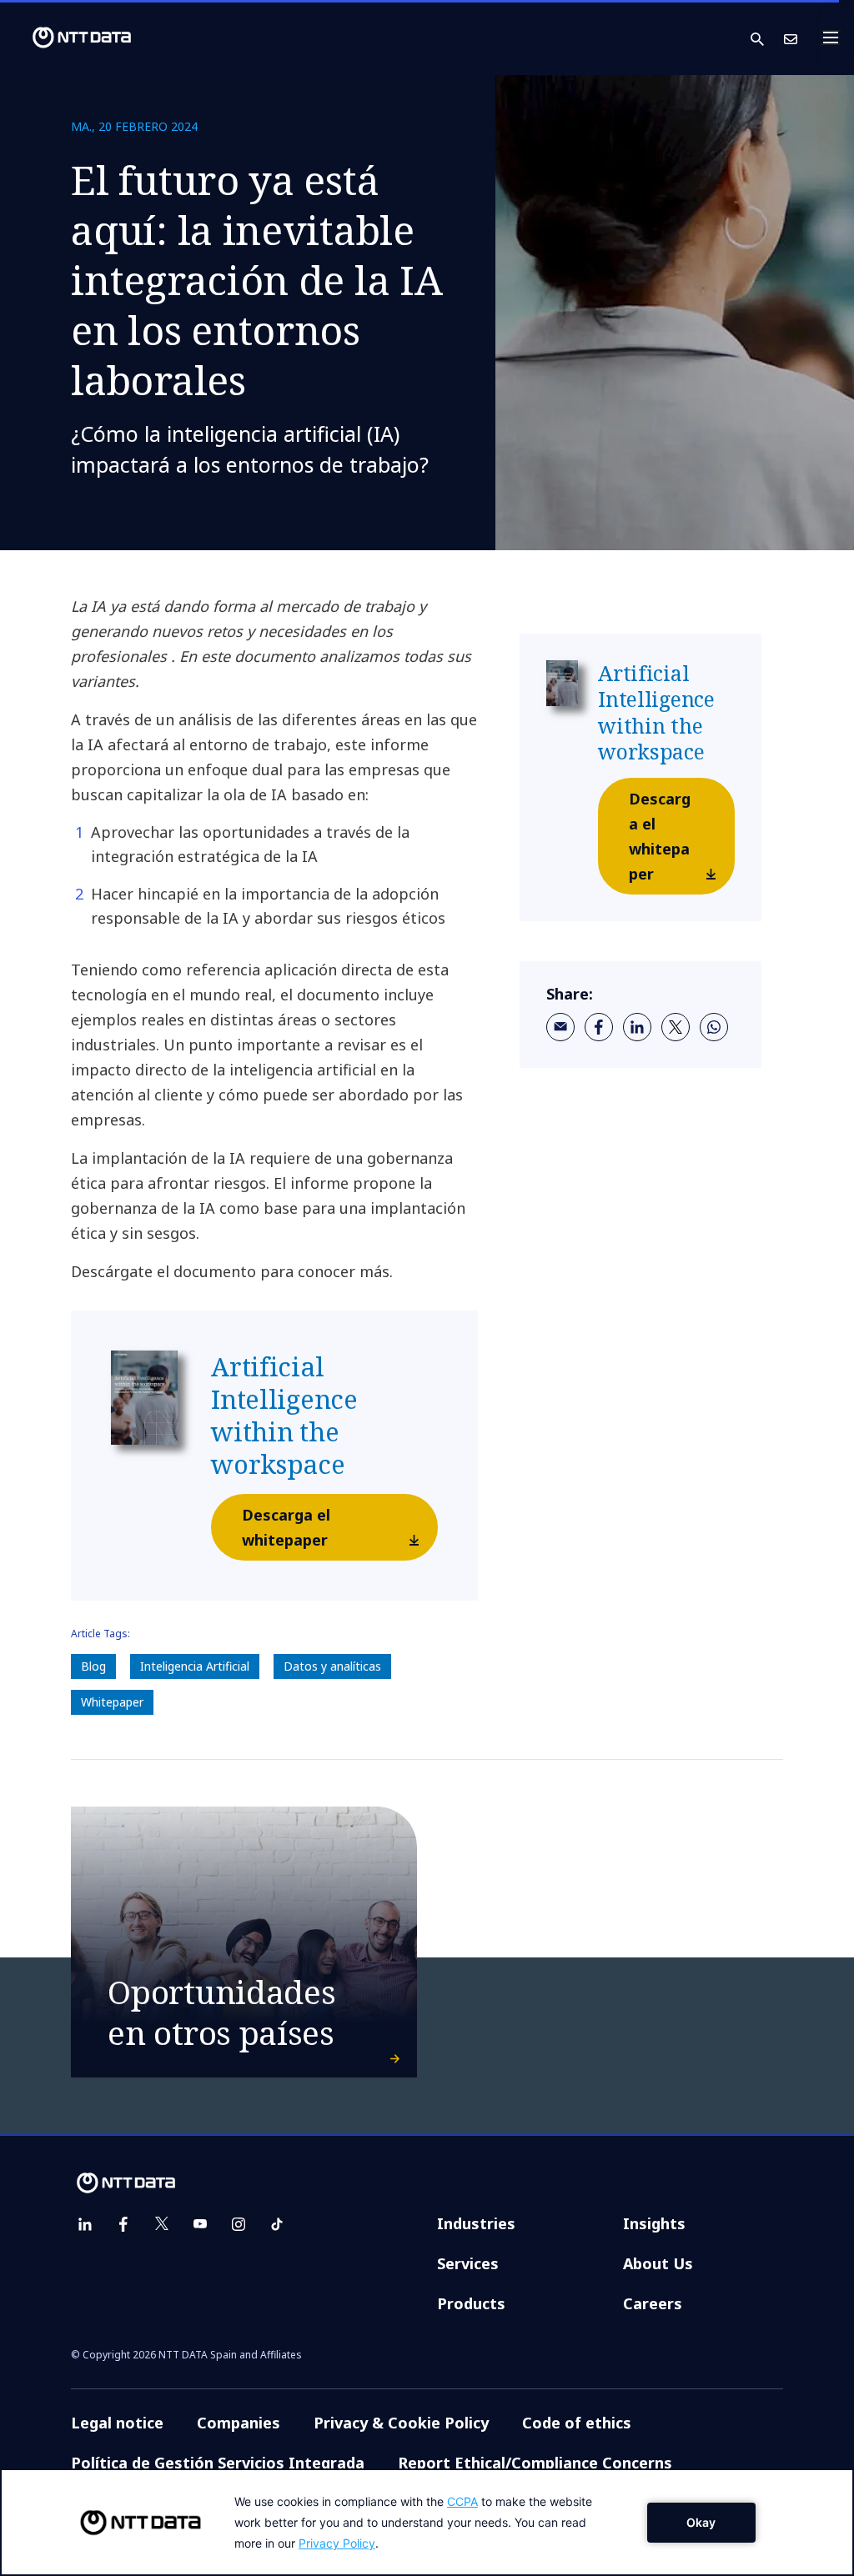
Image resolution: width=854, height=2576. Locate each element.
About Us (658, 2263)
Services (468, 2263)
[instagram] (239, 2224)
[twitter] (676, 1027)
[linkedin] (637, 1027)
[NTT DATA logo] (68, 38)
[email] (560, 1027)
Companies (239, 2423)
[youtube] (200, 2224)
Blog (93, 1666)
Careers (653, 2303)
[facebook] (599, 1027)
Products (471, 2303)
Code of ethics (577, 2423)
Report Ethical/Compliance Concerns (535, 2463)
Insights (654, 2223)
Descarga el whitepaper (286, 1527)
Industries (476, 2223)
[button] (767, 38)
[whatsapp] (714, 1027)
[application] (427, 2522)
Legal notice (117, 2423)
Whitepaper (112, 1702)
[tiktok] (277, 2224)
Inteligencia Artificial (195, 1666)
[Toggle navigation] (836, 38)
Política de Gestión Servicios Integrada (218, 2463)
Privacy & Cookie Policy (401, 2423)
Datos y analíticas (332, 1666)
